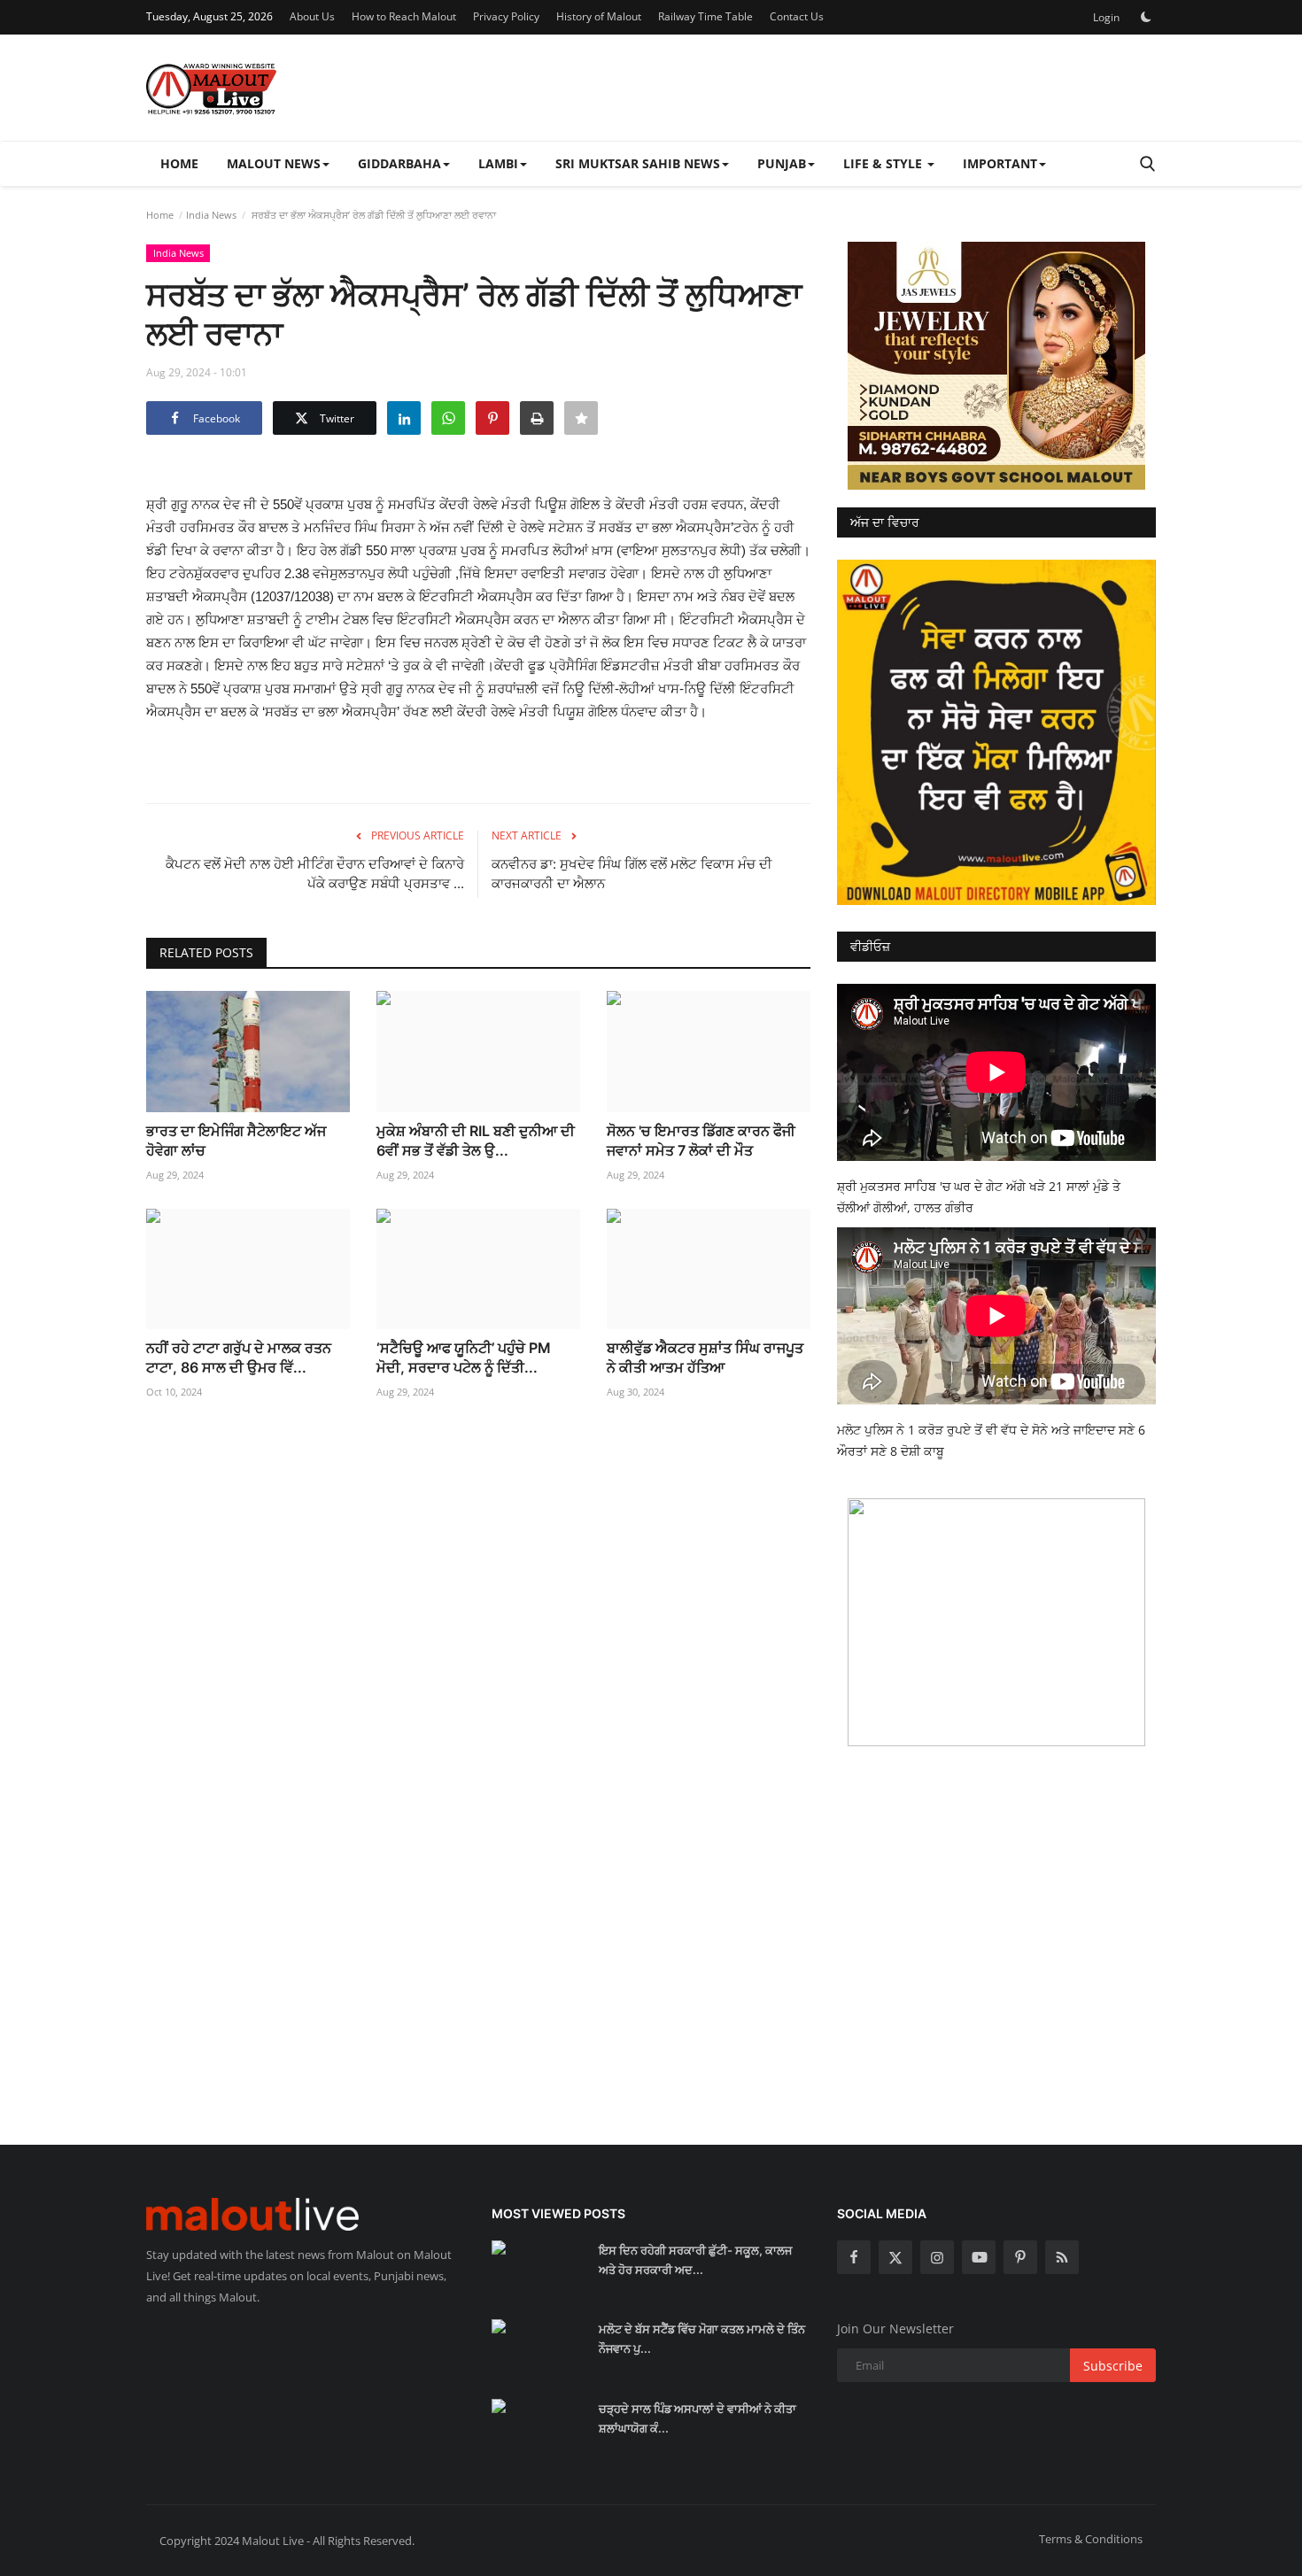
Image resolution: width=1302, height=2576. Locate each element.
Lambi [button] (498, 163)
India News (211, 215)
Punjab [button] (782, 163)
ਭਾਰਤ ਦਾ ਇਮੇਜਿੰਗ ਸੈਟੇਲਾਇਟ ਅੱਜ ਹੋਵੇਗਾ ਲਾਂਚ (236, 1141)
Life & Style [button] (884, 163)
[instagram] (937, 2257)
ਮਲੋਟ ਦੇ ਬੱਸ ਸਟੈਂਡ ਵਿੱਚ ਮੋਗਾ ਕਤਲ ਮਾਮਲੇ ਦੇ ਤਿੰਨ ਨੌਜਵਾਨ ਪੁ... (702, 2339)
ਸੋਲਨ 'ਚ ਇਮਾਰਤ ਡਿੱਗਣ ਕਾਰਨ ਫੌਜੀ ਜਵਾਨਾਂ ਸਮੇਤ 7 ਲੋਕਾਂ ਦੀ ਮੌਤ (701, 1141)
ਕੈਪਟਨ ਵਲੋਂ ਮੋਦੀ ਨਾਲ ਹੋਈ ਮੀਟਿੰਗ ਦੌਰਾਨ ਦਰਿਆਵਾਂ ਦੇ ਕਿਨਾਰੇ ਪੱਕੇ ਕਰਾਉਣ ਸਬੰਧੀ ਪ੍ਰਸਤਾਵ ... (315, 874)
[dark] (1146, 17)
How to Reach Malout (404, 16)
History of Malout (599, 16)
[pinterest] (1020, 2257)
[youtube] (979, 2257)
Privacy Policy (506, 16)
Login (1106, 17)
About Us (312, 16)
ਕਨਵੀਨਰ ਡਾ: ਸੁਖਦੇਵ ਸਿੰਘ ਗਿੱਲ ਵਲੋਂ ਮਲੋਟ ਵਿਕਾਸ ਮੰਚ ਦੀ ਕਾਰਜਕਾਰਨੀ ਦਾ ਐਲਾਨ (632, 874)
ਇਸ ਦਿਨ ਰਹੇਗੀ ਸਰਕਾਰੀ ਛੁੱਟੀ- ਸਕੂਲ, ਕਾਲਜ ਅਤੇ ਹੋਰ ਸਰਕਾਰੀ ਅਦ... (695, 2260)
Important (1000, 163)
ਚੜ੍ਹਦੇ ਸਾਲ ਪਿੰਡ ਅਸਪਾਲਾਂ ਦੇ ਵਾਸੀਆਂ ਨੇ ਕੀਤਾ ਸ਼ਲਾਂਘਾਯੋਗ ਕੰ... (697, 2418)
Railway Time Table (705, 16)
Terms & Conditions (1091, 2539)
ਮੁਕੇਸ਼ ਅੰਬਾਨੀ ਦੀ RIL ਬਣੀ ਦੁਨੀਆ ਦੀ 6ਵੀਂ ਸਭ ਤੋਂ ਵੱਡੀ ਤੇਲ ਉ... (476, 1141)
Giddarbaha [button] (399, 163)
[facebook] (854, 2257)
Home (179, 163)
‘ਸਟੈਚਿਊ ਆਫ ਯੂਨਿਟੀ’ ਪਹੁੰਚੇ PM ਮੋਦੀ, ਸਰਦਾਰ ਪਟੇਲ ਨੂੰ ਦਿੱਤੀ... (464, 1358)
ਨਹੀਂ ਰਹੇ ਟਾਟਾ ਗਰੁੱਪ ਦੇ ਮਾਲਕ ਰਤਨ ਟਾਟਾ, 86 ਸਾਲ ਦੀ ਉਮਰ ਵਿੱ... (239, 1358)
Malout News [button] (274, 163)
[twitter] (895, 2257)
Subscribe (1113, 2366)
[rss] (1062, 2257)
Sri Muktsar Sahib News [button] (638, 163)
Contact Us (797, 16)
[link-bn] (996, 366)
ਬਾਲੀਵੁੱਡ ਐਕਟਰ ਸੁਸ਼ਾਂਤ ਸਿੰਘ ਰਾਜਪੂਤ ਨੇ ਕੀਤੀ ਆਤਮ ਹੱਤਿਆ (705, 1358)
